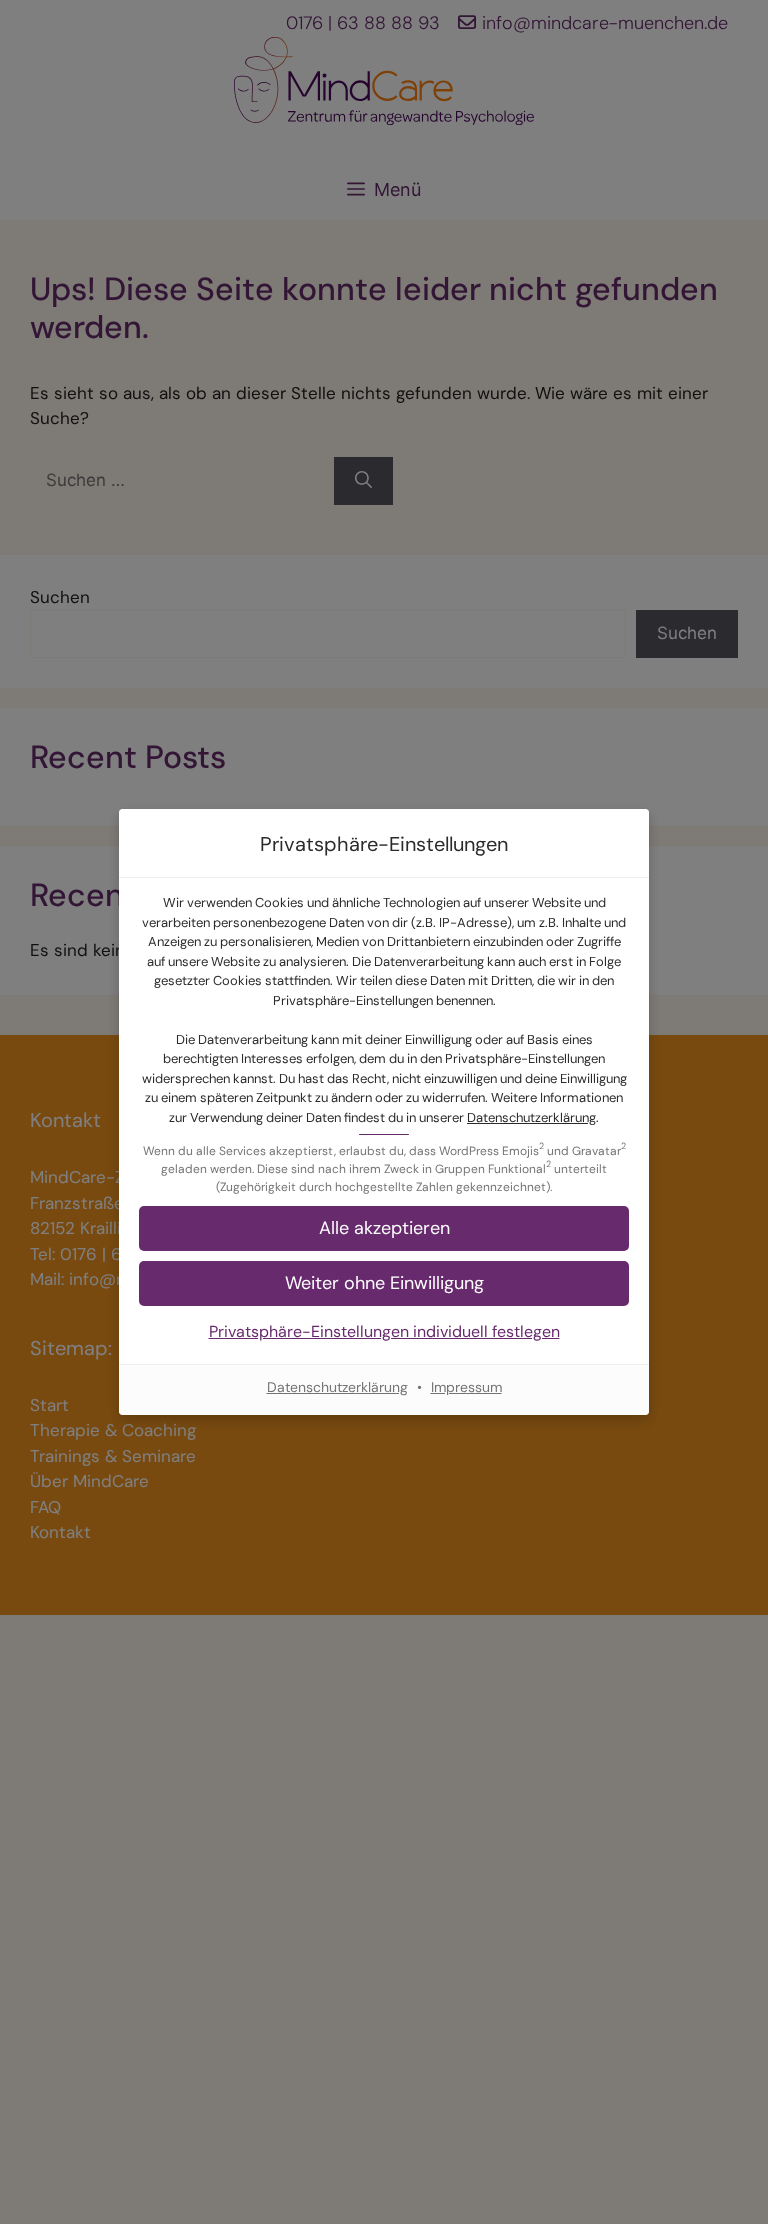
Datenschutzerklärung (531, 1117)
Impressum (466, 1387)
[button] (384, 1228)
